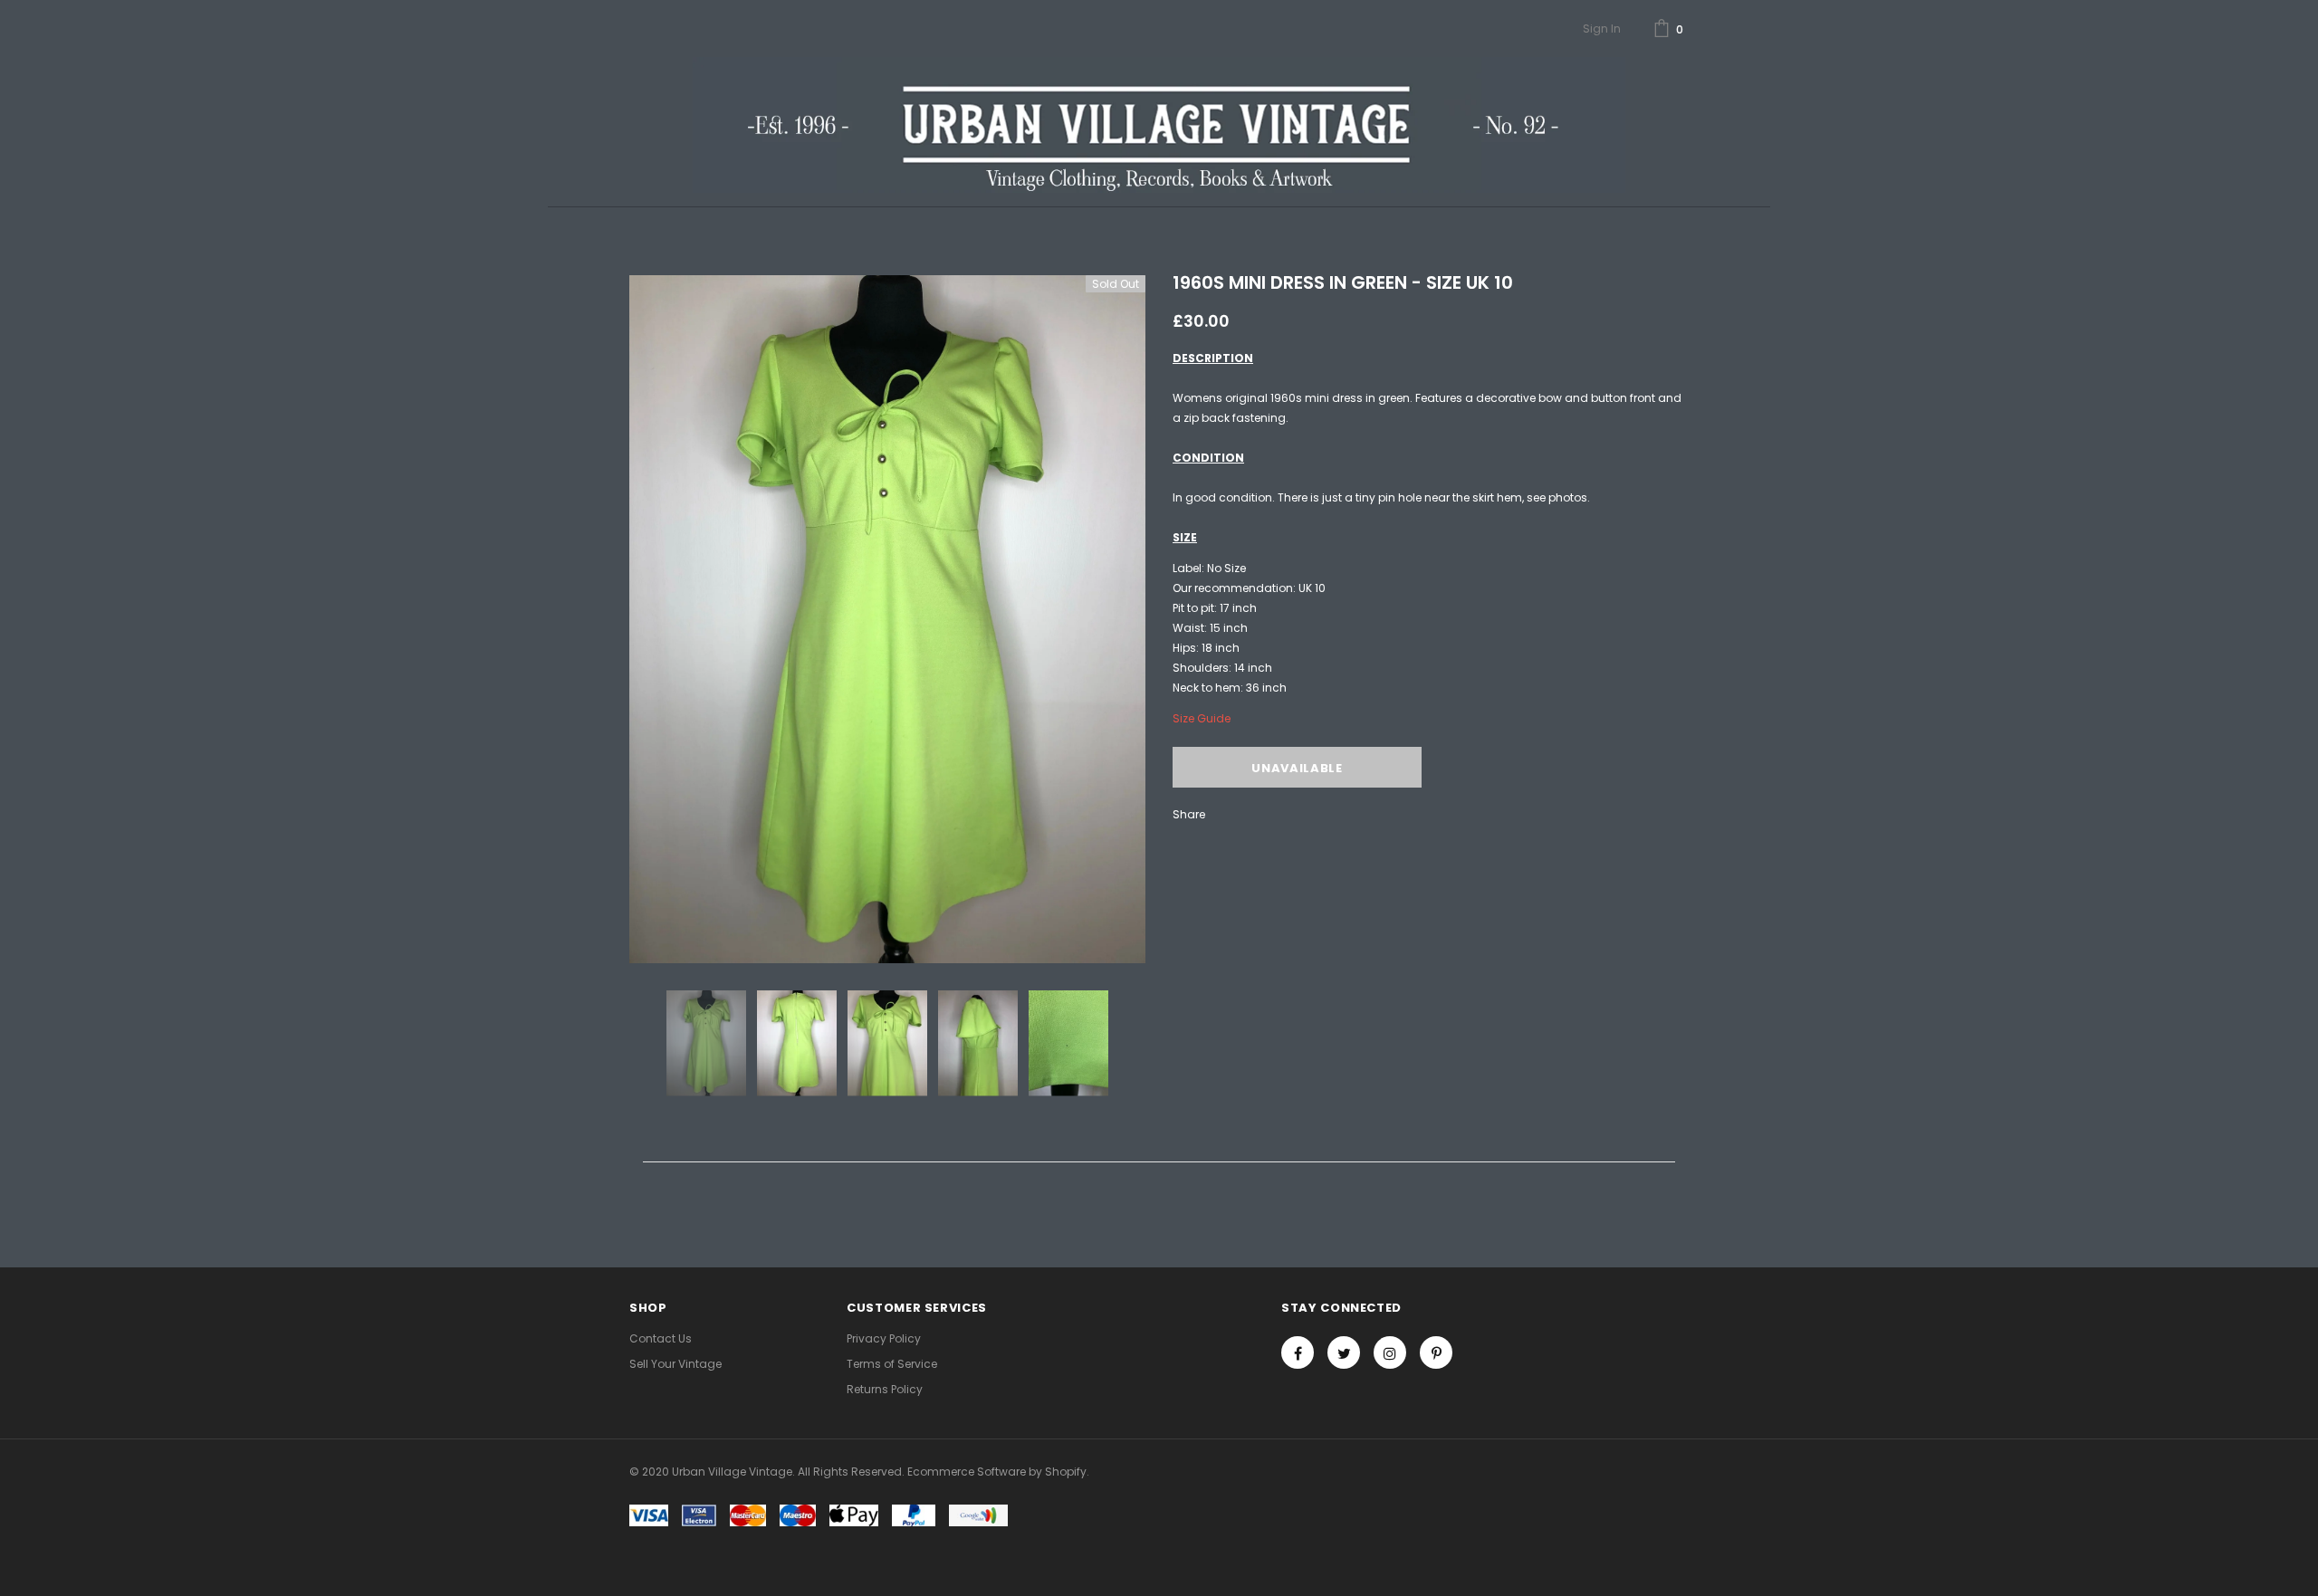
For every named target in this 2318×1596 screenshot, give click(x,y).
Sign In (1602, 29)
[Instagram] (1390, 1352)
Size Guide (1202, 718)
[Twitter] (1344, 1352)
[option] (887, 619)
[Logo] (1159, 125)
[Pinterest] (1436, 1352)
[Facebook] (1298, 1352)
